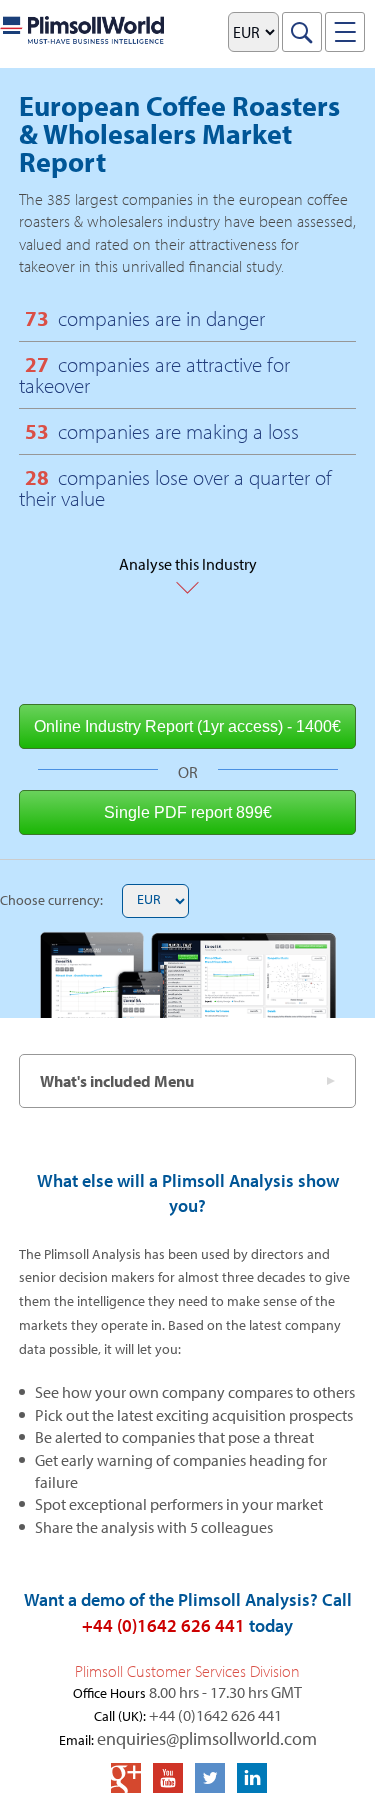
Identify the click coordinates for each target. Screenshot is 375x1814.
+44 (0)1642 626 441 (163, 1625)
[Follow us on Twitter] (210, 1778)
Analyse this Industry (188, 555)
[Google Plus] (126, 1778)
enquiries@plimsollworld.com (207, 1738)
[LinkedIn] (252, 1778)
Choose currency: (51, 900)
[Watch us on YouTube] (168, 1778)
